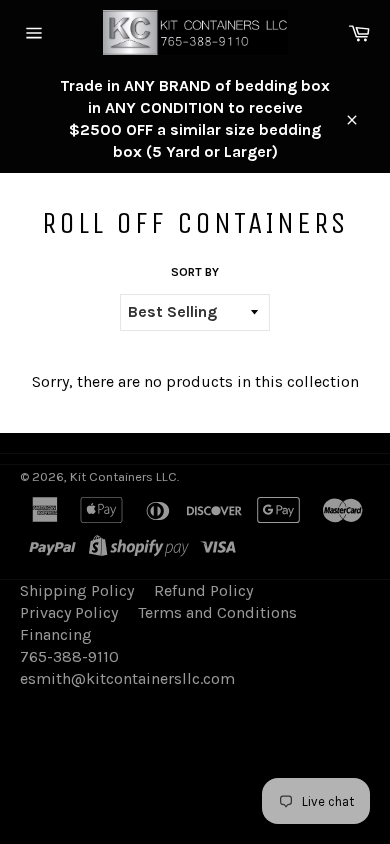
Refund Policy (203, 590)
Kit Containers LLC (123, 476)
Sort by (195, 272)
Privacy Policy (69, 612)
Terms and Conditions (217, 612)
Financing (56, 634)
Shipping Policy (77, 590)
